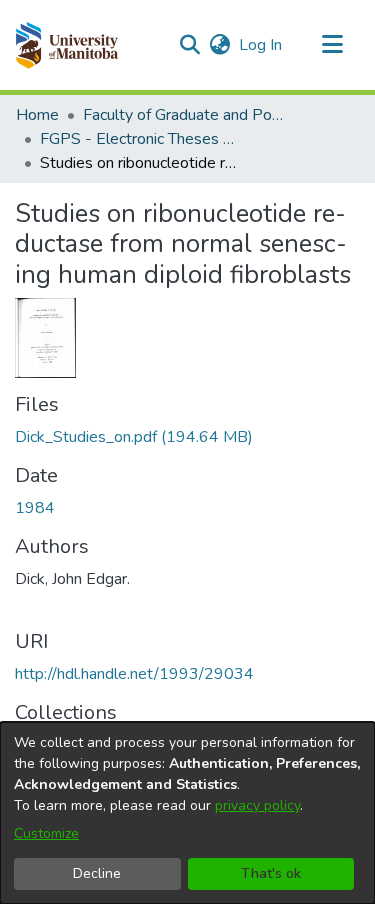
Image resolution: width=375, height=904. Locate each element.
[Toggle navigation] (332, 45)
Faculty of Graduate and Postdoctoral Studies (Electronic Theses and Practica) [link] (183, 115)
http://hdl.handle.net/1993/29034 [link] (134, 674)
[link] (134, 437)
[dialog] (187, 813)
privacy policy (257, 805)
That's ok (271, 873)
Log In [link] (261, 45)
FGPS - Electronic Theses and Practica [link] (140, 139)
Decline (97, 873)
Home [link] (37, 115)
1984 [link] (35, 508)
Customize (46, 833)
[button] (66, 45)
